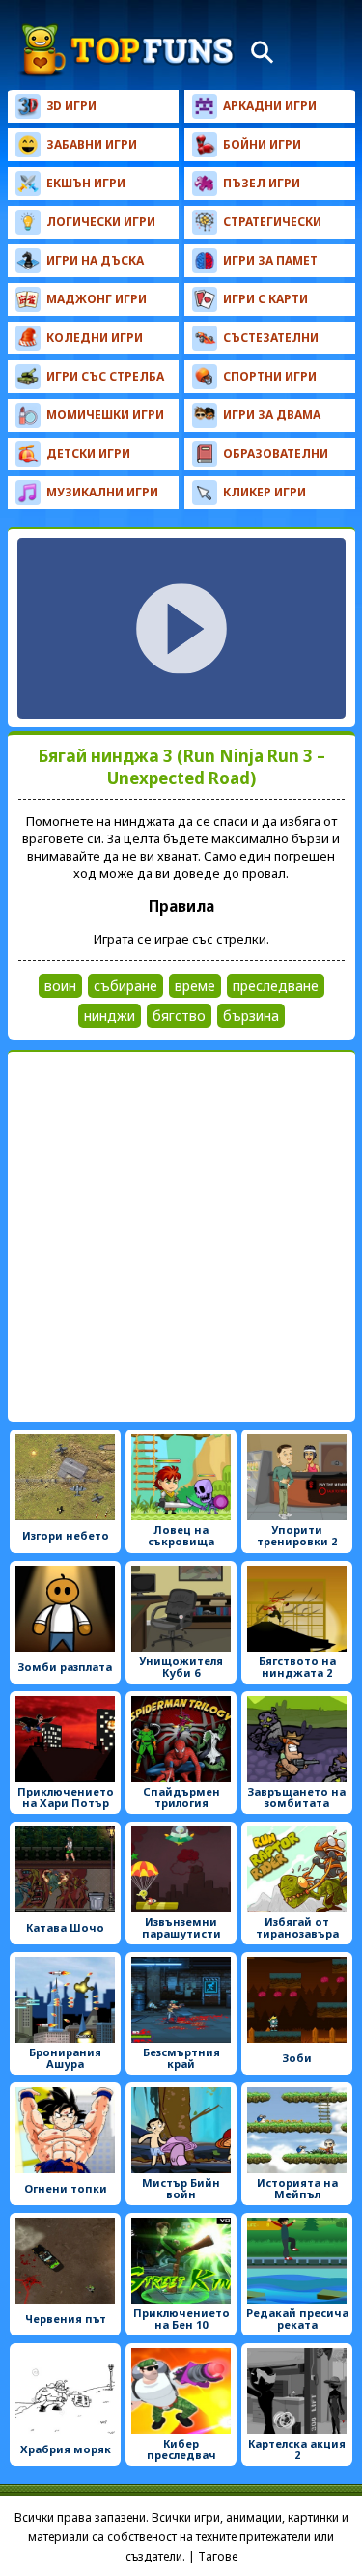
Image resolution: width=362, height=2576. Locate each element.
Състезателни (271, 338)
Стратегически (272, 222)
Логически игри (101, 222)
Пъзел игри (262, 183)
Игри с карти (265, 299)
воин (60, 986)
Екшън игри (86, 183)
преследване (276, 986)
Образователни (276, 453)
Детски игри (88, 453)
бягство (179, 1016)
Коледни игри (95, 338)
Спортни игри (270, 376)
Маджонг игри (97, 299)
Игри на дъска (95, 260)
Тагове (218, 2556)
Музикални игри (102, 492)
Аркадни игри (270, 106)
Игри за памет (270, 260)
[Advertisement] (181, 1237)
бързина (251, 1016)
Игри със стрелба (105, 376)
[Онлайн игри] (127, 50)
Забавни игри (92, 144)
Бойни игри (262, 144)
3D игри (71, 106)
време (195, 986)
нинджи (110, 1016)
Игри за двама (272, 415)
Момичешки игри (105, 415)
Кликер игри (265, 492)
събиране (125, 986)
